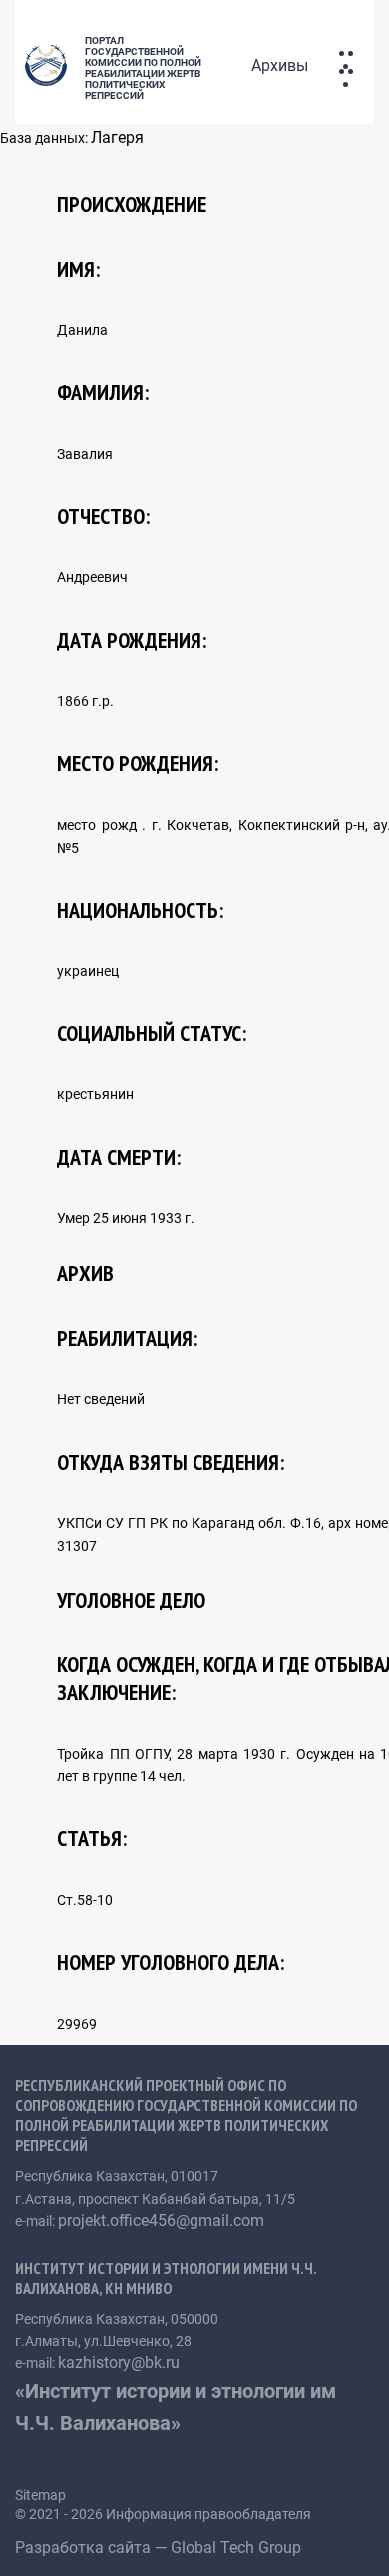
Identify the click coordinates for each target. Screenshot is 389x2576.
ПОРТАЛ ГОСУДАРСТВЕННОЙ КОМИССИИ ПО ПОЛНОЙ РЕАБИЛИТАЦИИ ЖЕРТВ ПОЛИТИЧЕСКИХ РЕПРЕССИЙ (143, 68)
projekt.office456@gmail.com (161, 2220)
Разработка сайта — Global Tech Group (160, 2548)
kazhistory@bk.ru (119, 2363)
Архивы (280, 65)
